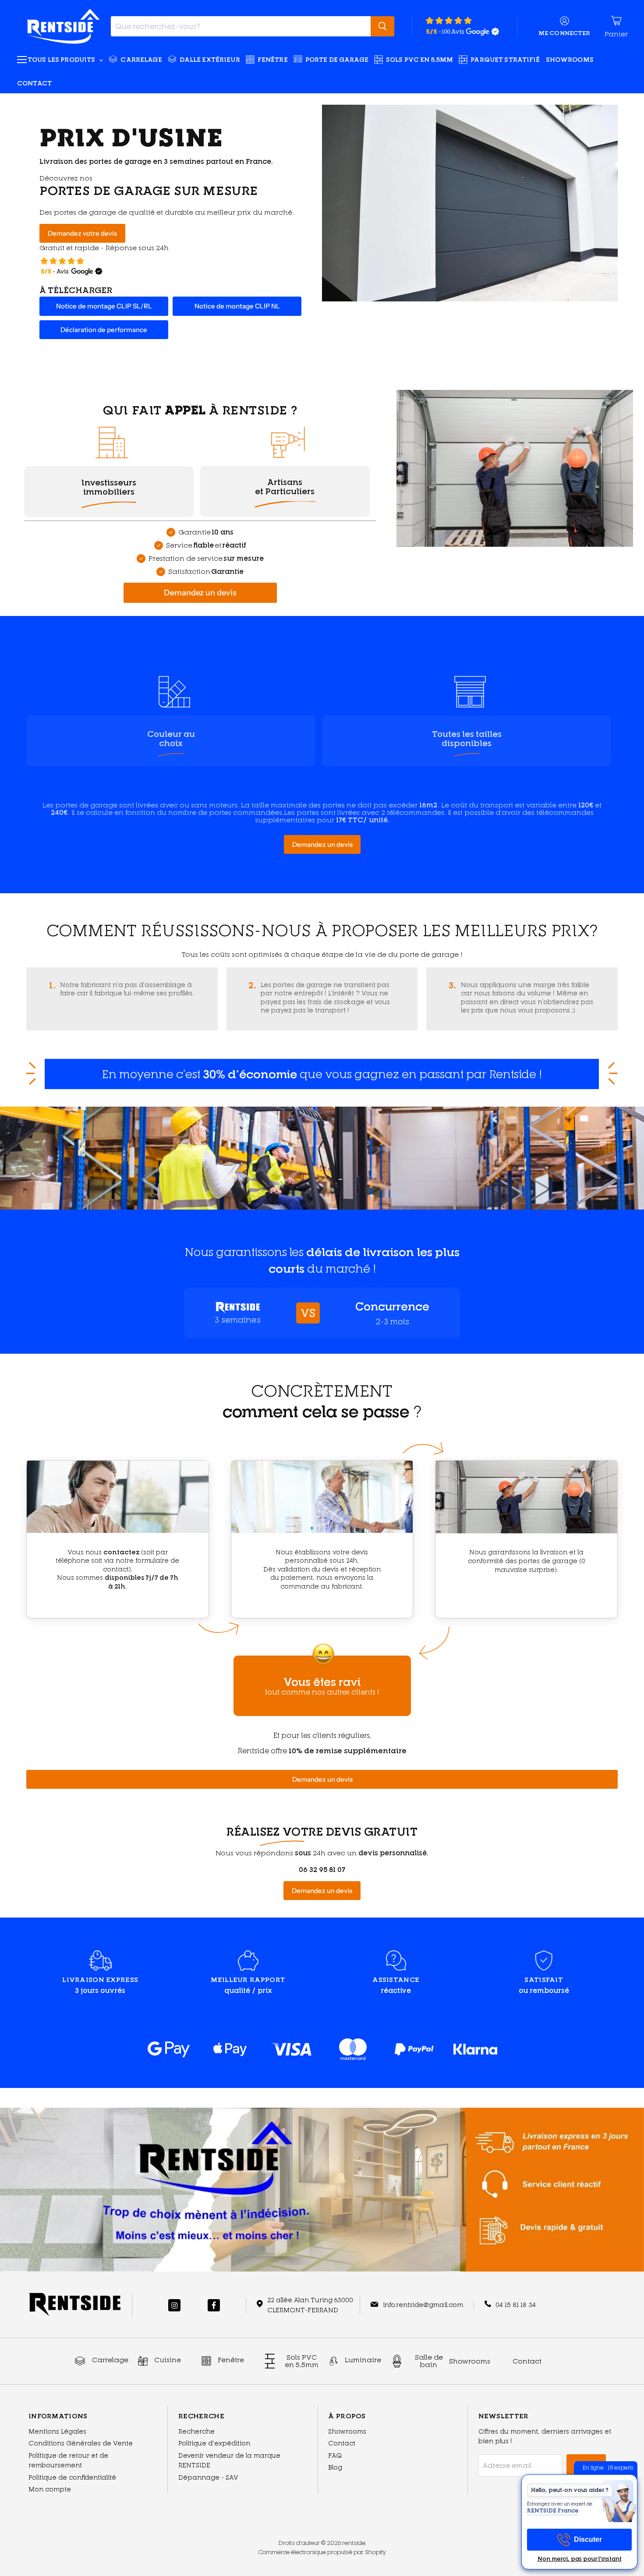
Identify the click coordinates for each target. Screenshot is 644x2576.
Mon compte (50, 2489)
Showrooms (570, 59)
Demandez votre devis (82, 233)
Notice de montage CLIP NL (237, 306)
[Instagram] (174, 2305)
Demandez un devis (200, 593)
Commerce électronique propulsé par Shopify (322, 2552)
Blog (335, 2467)
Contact (34, 83)
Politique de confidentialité (72, 2477)
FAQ (335, 2455)
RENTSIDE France (553, 2511)
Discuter (588, 2539)
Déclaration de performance (104, 330)
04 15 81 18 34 (516, 2305)
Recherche (196, 2431)
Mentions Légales (57, 2431)
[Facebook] (214, 2305)
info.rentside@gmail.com (423, 2305)
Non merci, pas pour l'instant (580, 2559)
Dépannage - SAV (208, 2477)
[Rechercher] (382, 26)
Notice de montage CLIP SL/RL (104, 306)
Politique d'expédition (214, 2443)
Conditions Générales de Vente (81, 2443)
